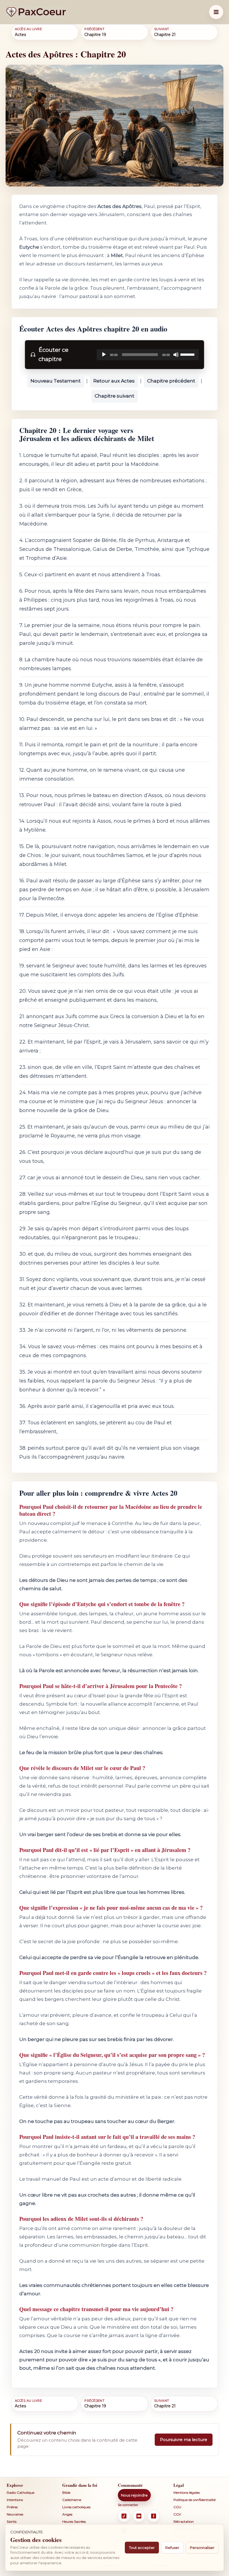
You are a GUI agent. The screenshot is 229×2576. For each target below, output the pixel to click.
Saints (12, 2521)
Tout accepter (142, 2548)
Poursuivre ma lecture (184, 2440)
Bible (66, 2493)
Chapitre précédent (171, 381)
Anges (67, 2514)
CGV (177, 2514)
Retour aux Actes (114, 381)
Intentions (15, 2500)
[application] (148, 355)
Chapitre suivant (115, 396)
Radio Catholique (21, 2493)
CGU (177, 2507)
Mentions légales (187, 2493)
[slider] (188, 354)
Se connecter (128, 2505)
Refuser (172, 2548)
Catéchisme (72, 2500)
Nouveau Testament (56, 381)
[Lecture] (104, 355)
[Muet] (176, 355)
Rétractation (184, 2521)
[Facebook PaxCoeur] (154, 2516)
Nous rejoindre (134, 2495)
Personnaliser (202, 2548)
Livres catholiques (76, 2507)
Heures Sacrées (74, 2521)
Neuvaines (15, 2514)
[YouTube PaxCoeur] (139, 2516)
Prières (12, 2507)
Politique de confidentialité (195, 2500)
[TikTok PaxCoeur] (124, 2516)
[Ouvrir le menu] (216, 12)
